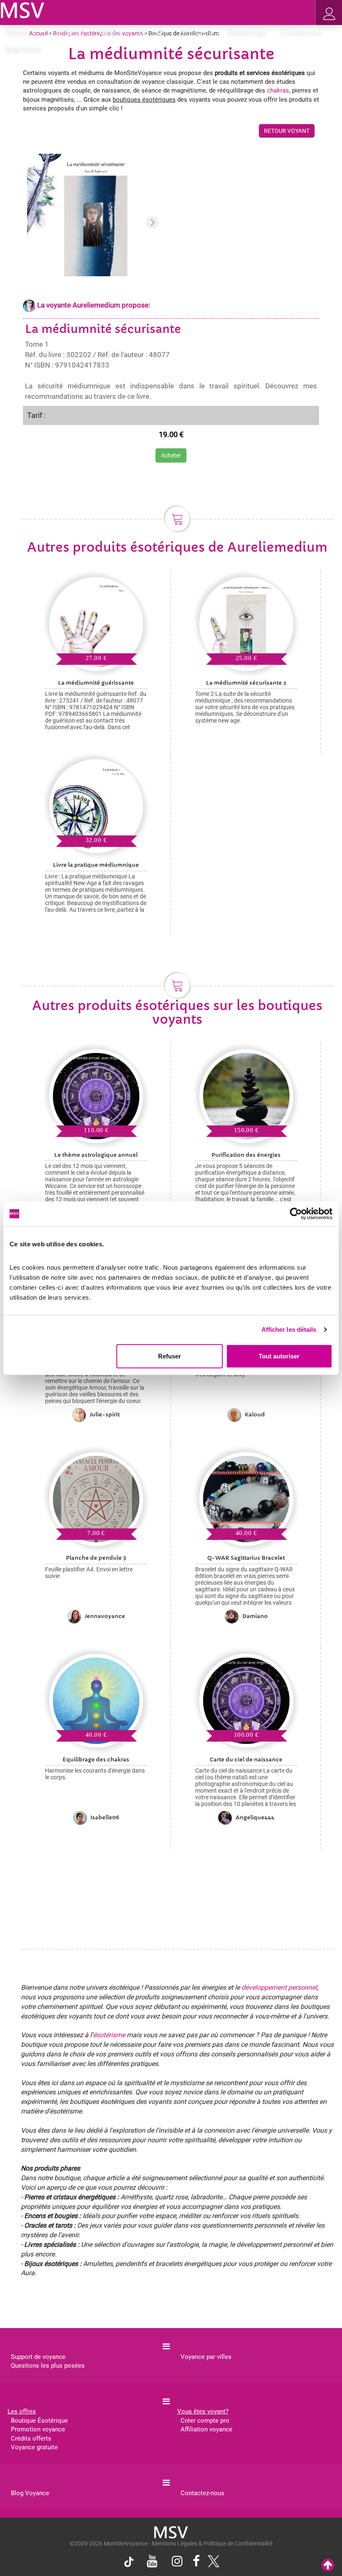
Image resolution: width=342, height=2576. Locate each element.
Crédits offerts (31, 2438)
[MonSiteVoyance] (23, 10)
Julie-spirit (105, 1414)
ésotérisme (109, 2035)
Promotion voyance (38, 2429)
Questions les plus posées (48, 2366)
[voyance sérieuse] (171, 2532)
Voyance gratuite (34, 2447)
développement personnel (279, 1987)
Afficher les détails (289, 1329)
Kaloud (255, 1414)
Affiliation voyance (206, 2429)
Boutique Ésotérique (39, 2421)
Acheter (171, 455)
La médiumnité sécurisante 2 (246, 683)
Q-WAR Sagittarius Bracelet (246, 1558)
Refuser (170, 1356)
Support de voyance (38, 2357)
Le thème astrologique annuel (96, 1155)
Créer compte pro (205, 2421)
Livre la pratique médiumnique (96, 865)
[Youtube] (152, 2562)
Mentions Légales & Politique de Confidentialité (212, 2543)
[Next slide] (152, 223)
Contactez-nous (202, 2493)
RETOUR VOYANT (287, 131)
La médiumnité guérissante (96, 683)
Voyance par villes (206, 2357)
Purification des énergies (246, 1155)
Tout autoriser (279, 1356)
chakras (278, 90)
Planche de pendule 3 (96, 1558)
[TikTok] (131, 2563)
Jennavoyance (105, 1616)
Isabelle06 (105, 1817)
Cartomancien (301, 33)
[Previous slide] (40, 223)
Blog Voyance (30, 2493)
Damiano (255, 1616)
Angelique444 (255, 1817)
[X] (211, 2563)
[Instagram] (177, 2562)
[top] (328, 2565)
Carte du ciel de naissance (246, 1759)
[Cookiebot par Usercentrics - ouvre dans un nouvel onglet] (296, 1214)
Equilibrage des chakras (96, 1759)
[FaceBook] (196, 2562)
